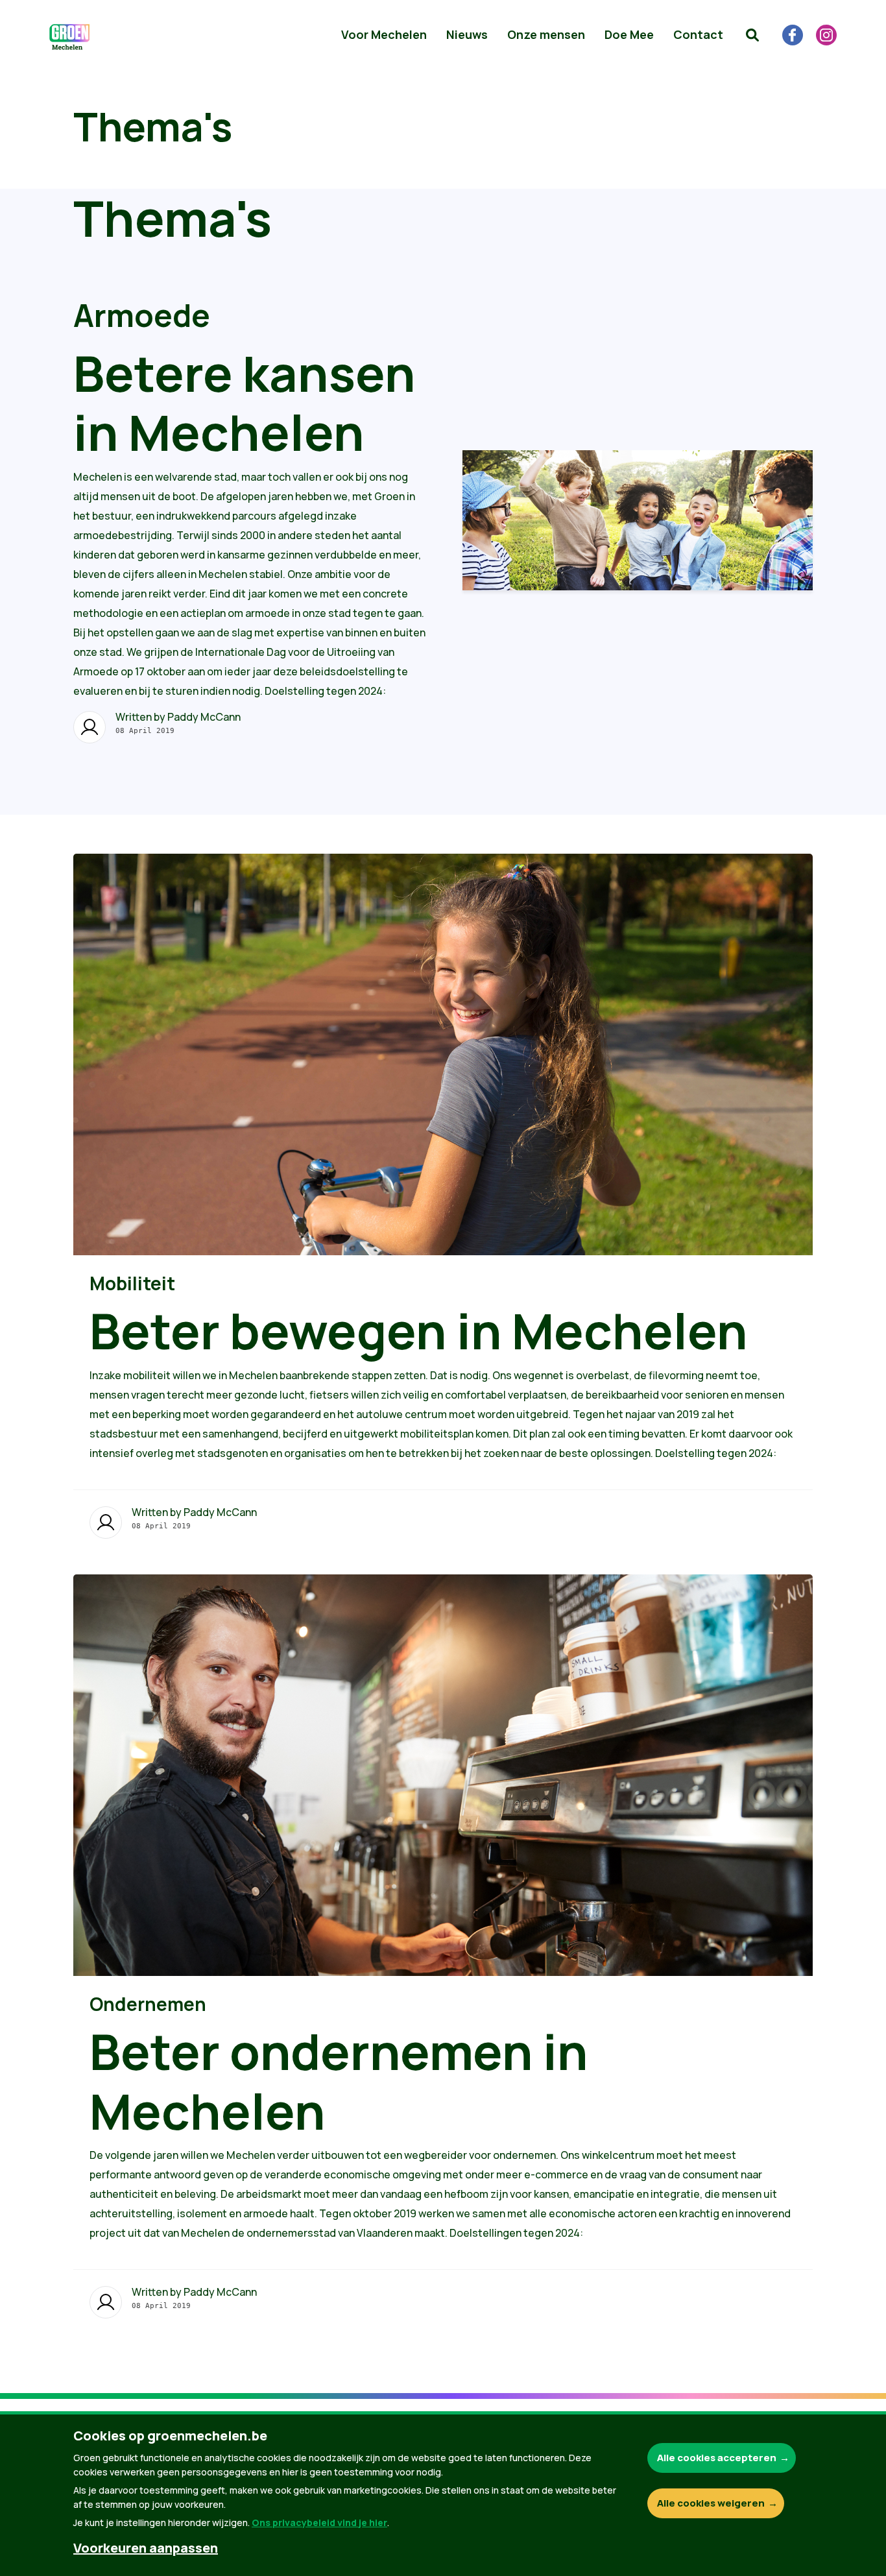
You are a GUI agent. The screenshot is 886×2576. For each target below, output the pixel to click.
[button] (752, 35)
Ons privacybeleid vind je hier (319, 2522)
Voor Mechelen (384, 34)
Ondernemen (148, 2004)
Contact (698, 34)
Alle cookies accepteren (717, 2458)
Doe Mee (629, 34)
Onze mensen (546, 34)
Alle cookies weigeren (711, 2503)
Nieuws (467, 34)
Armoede (142, 315)
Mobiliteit (132, 1283)
